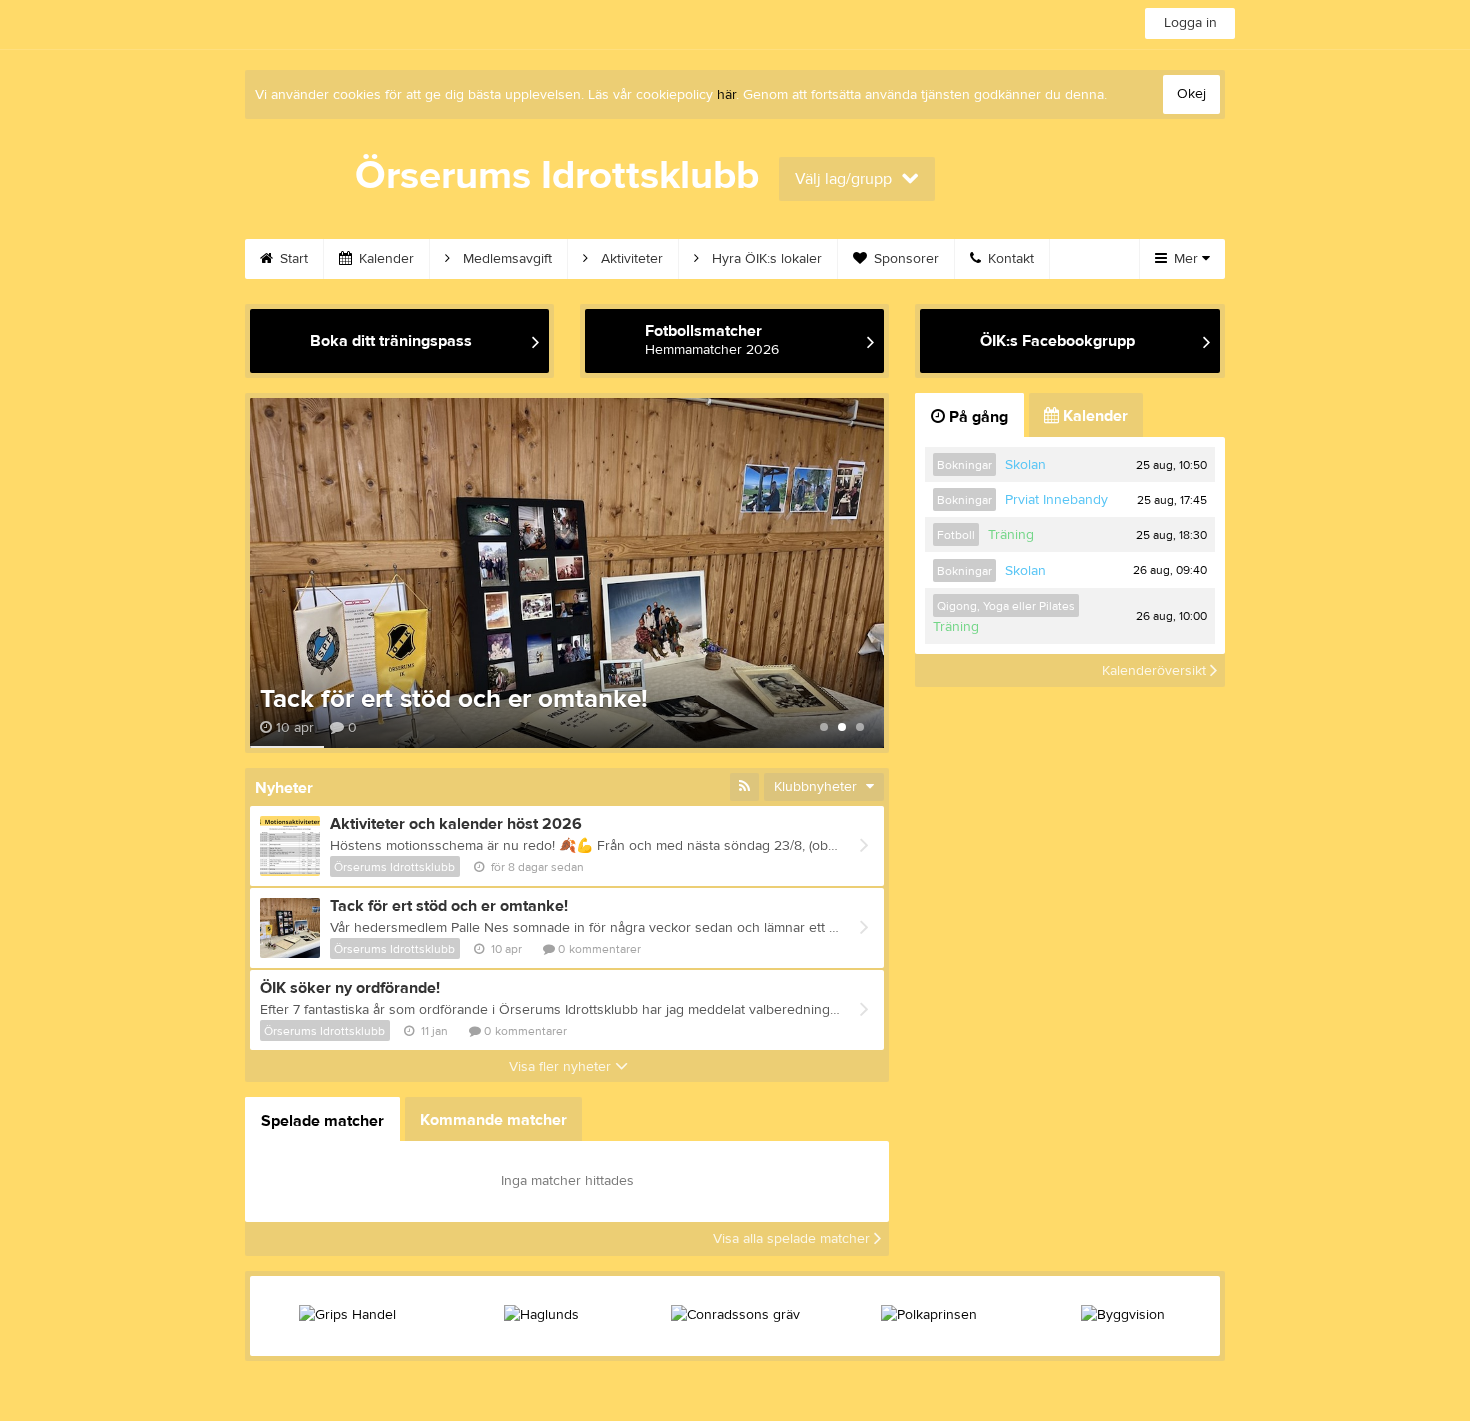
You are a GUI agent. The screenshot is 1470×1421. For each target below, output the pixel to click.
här (726, 95)
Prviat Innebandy (1056, 500)
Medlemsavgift (505, 259)
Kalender (384, 259)
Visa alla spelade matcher (793, 1239)
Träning (1011, 535)
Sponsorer (904, 259)
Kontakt (1009, 259)
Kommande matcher (493, 1120)
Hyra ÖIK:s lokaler (765, 259)
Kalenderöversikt (1156, 670)
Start (292, 259)
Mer (1186, 259)
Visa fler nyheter (562, 1067)
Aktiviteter (630, 259)
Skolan (1025, 465)
